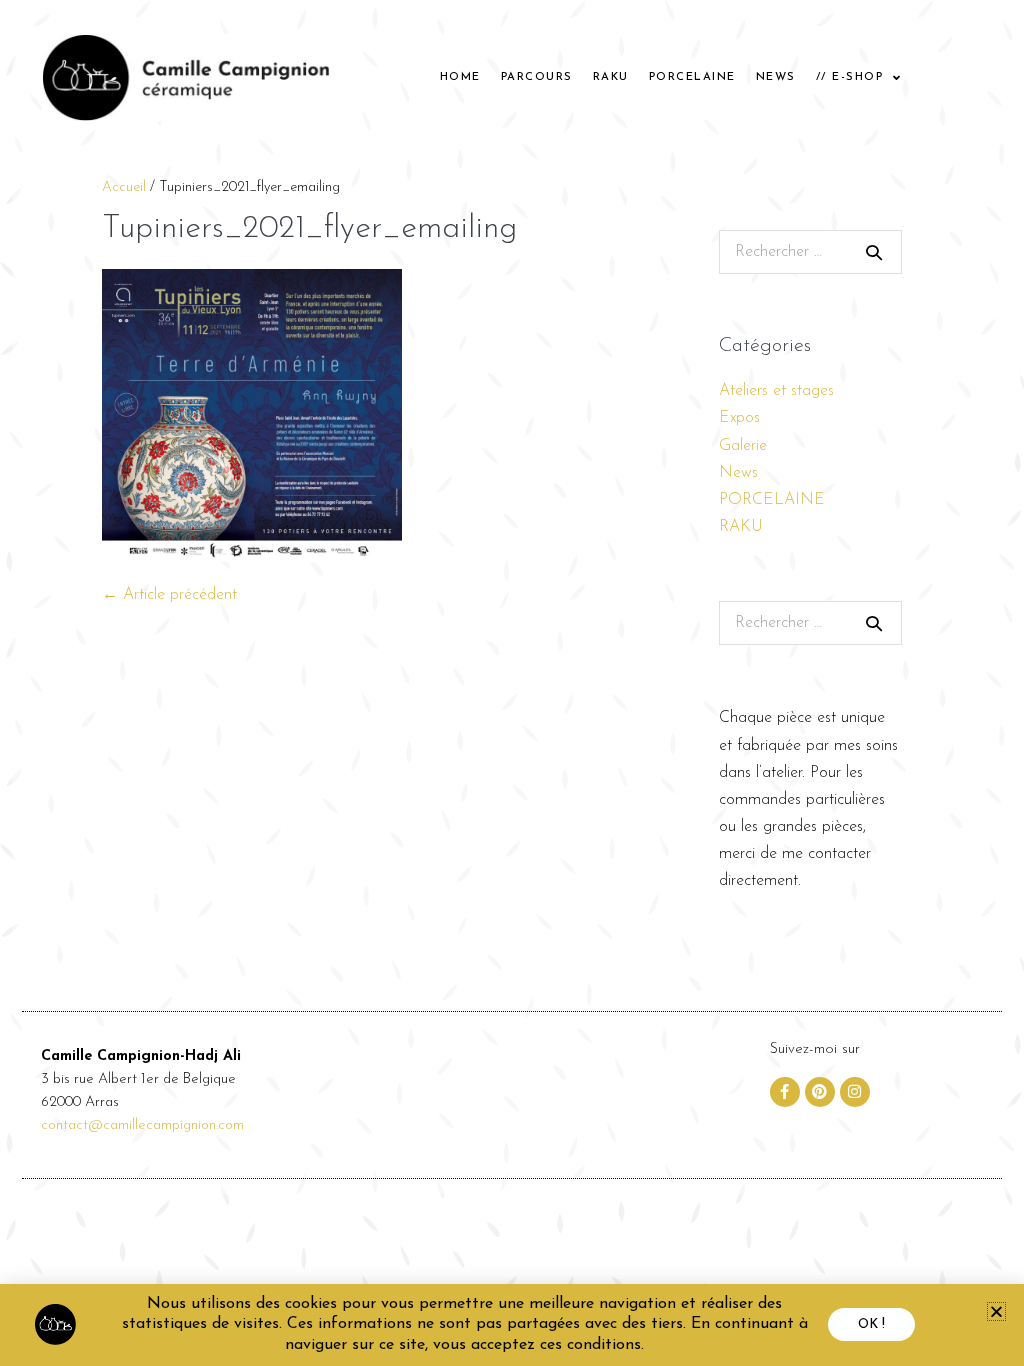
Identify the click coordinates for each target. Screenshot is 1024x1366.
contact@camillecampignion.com (142, 1125)
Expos (739, 418)
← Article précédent (169, 595)
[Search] (874, 252)
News (776, 77)
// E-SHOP (850, 77)
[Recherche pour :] (810, 252)
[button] (996, 1311)
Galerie (743, 446)
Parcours (537, 77)
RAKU (611, 77)
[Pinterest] (820, 1092)
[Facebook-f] (785, 1092)
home (460, 77)
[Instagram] (855, 1092)
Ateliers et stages (776, 391)
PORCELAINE (692, 77)
